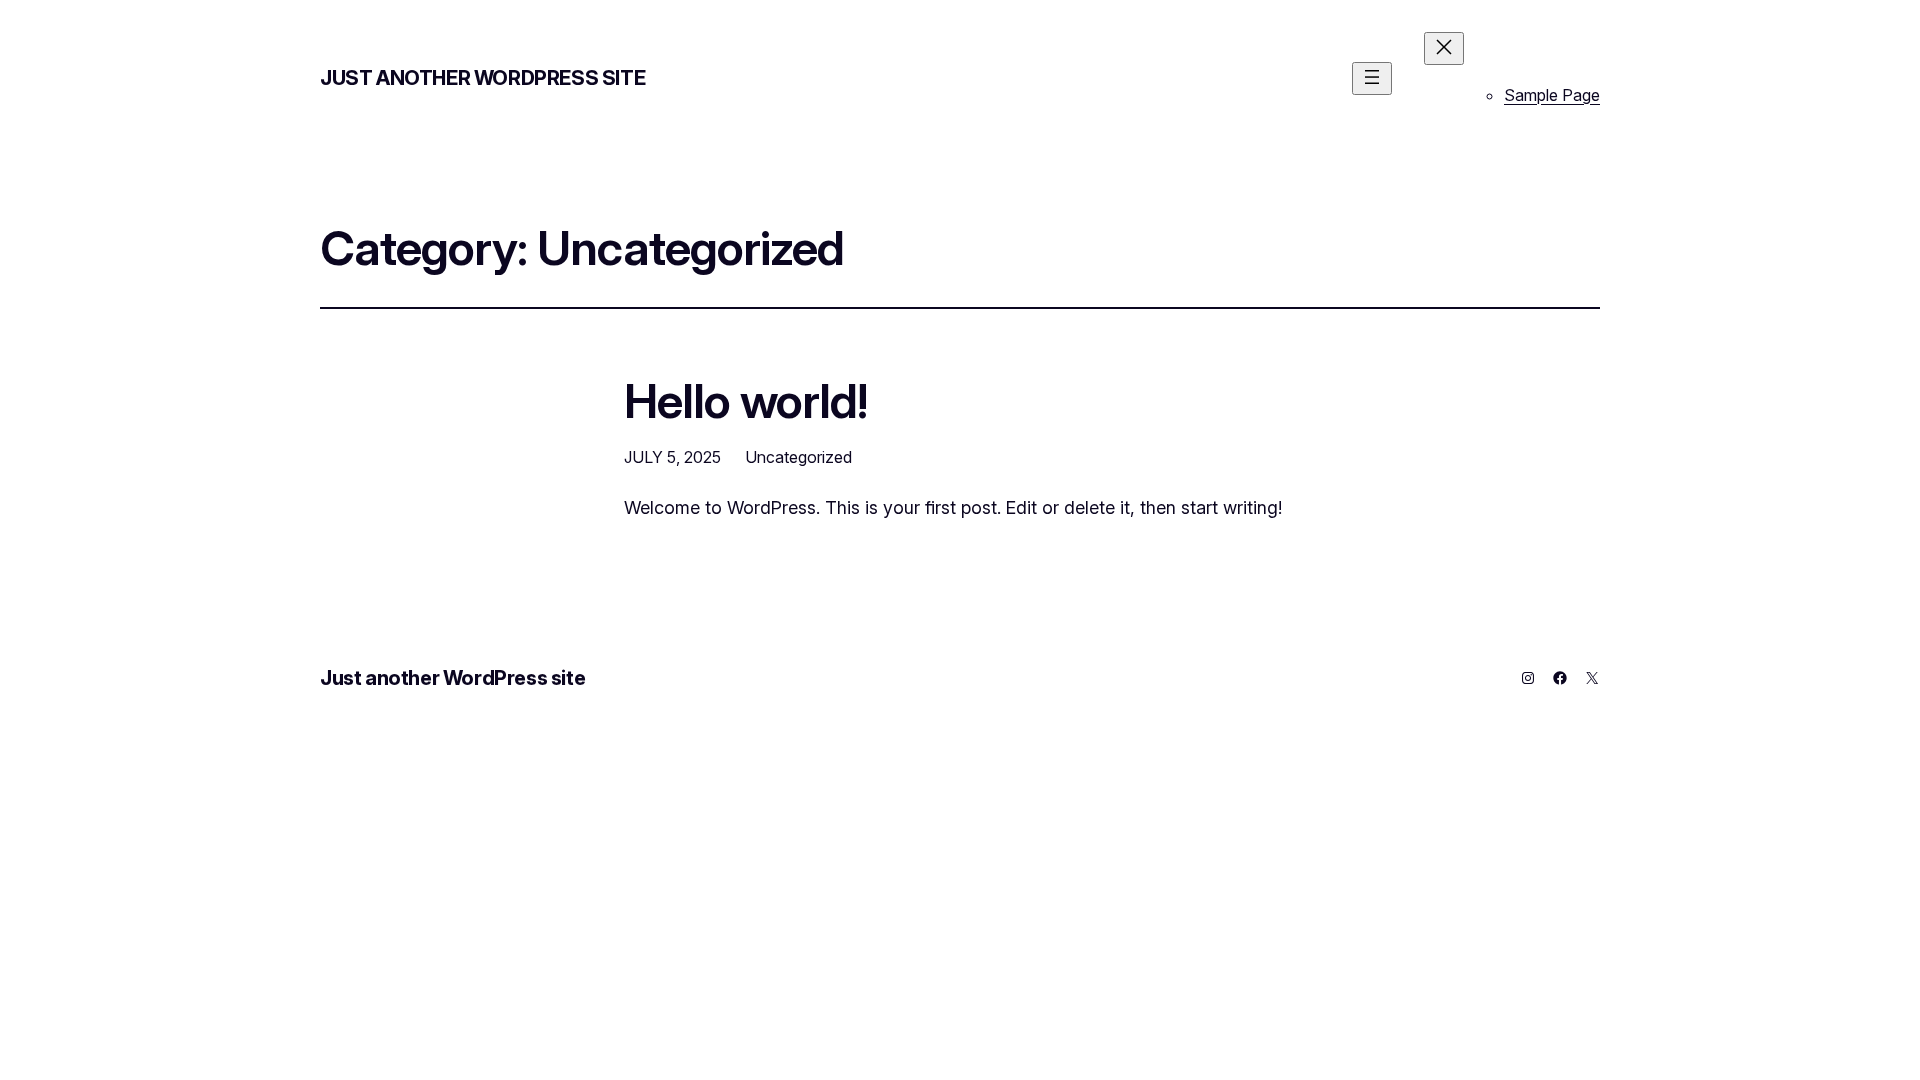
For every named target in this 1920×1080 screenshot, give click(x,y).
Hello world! (745, 400)
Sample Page (1552, 95)
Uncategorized (798, 457)
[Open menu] (1372, 78)
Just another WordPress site (482, 78)
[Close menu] (1444, 48)
